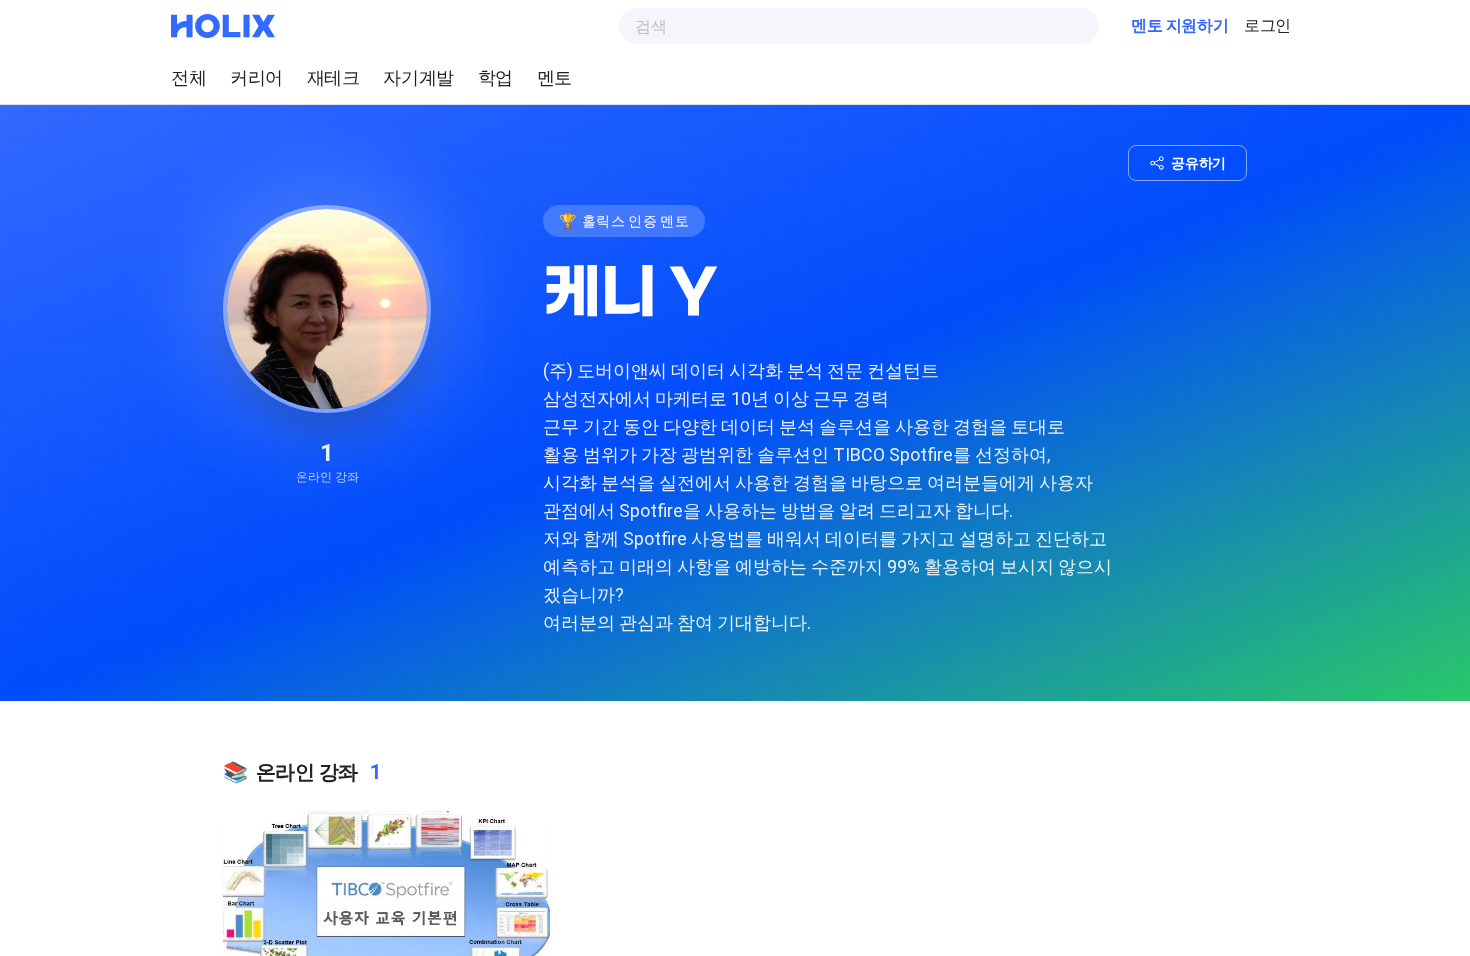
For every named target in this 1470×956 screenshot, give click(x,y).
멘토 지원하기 (1179, 26)
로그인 (1267, 26)
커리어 (256, 77)
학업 (495, 77)
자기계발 (418, 77)
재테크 (333, 77)
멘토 (554, 77)
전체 (188, 77)
